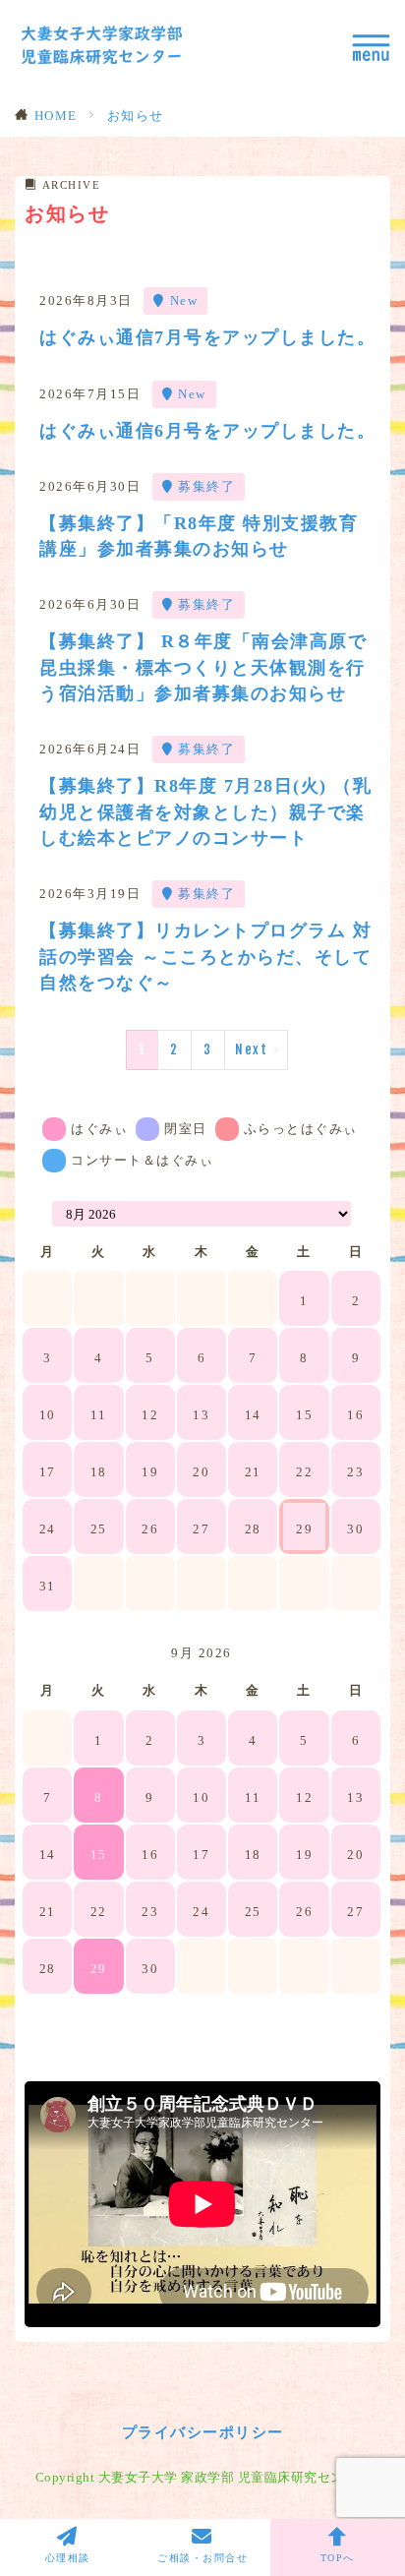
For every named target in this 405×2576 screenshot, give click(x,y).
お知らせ (136, 116)
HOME (56, 116)
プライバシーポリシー (203, 2432)
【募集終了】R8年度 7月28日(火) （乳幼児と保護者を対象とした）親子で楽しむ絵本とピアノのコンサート (205, 812)
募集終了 (206, 486)
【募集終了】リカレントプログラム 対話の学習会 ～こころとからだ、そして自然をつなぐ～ (205, 957)
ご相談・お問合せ (202, 2558)
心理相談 (68, 2558)
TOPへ (338, 2558)
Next (251, 1049)
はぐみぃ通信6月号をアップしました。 (207, 431)
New (184, 300)
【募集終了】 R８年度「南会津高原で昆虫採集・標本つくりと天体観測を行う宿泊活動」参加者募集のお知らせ (203, 667)
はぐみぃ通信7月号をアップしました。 (207, 337)
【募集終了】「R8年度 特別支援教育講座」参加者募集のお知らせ (199, 536)
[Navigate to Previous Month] (35, 1214)
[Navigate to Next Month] (368, 1653)
